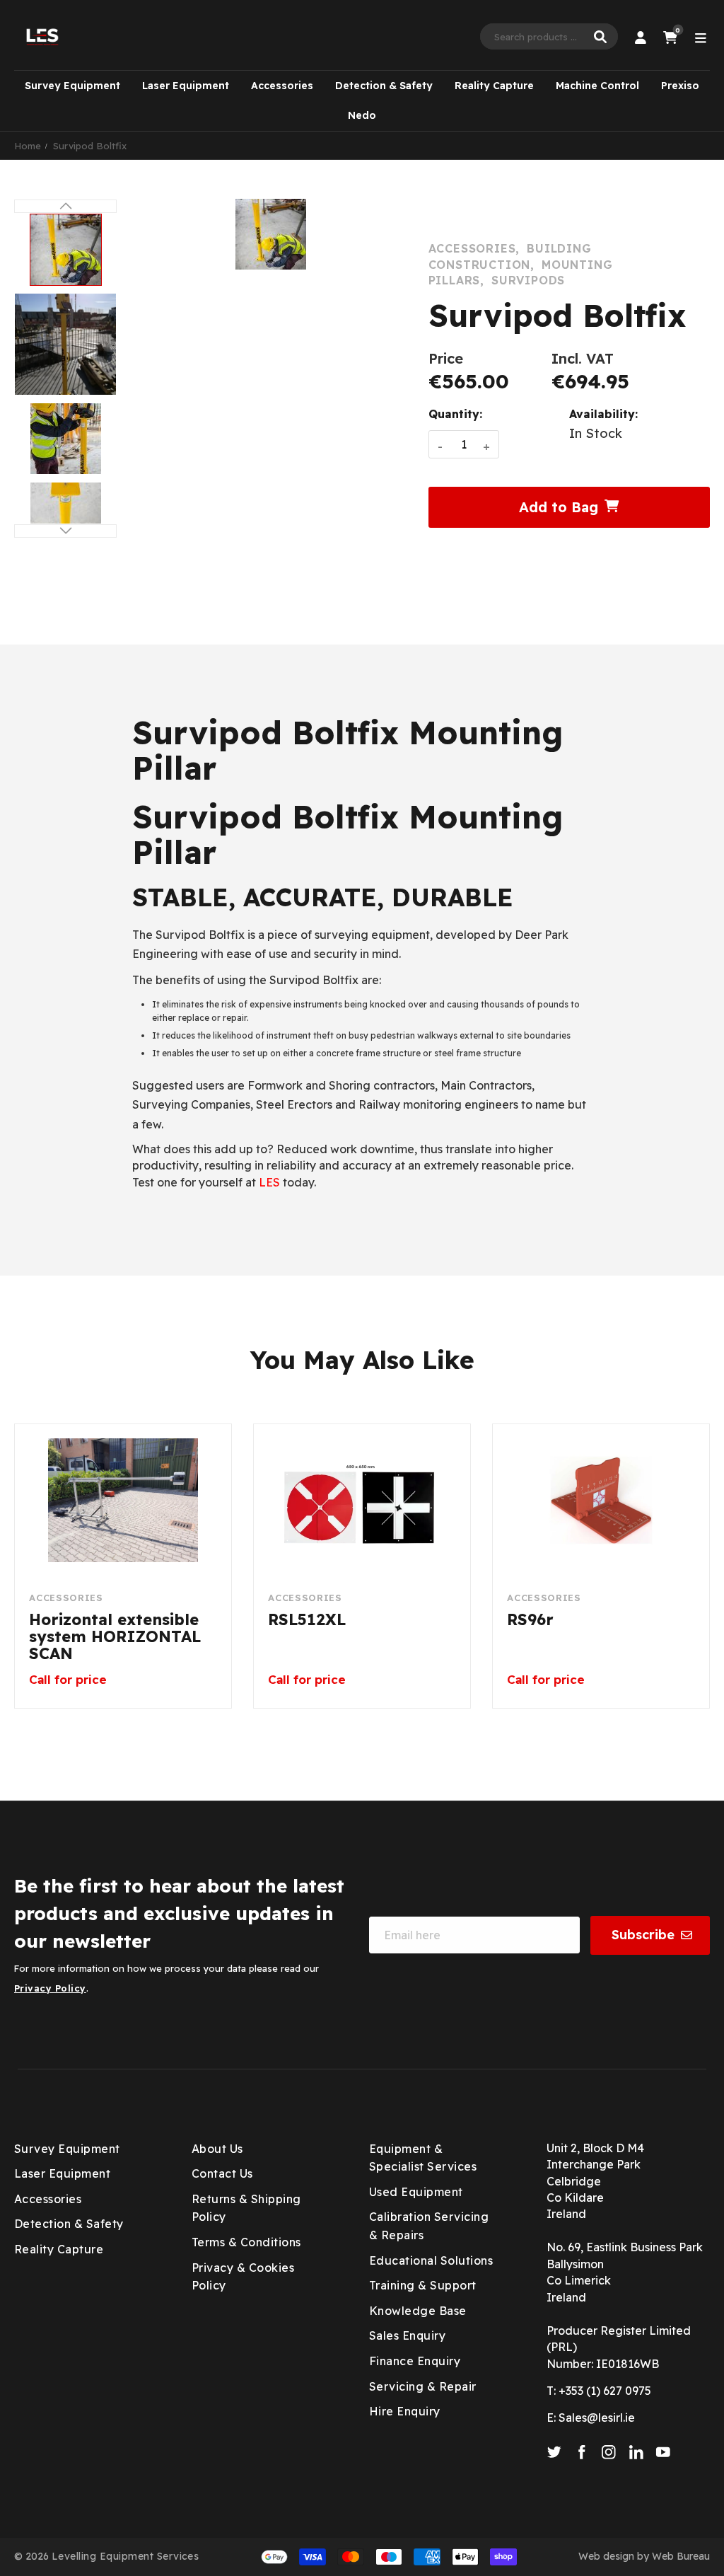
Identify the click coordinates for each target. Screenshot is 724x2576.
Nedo (362, 115)
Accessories (282, 86)
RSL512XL (307, 1620)
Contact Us (222, 2173)
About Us (217, 2149)
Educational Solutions (431, 2260)
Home (28, 146)
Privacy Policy (50, 1988)
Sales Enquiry (407, 2335)
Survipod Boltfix (90, 146)
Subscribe (643, 1935)
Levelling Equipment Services (125, 2556)
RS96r (530, 1620)
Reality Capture (494, 86)
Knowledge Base (418, 2311)
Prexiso (680, 86)
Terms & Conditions (246, 2242)
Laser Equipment (186, 86)
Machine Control (597, 86)
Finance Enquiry (415, 2361)
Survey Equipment (72, 86)
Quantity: (455, 414)
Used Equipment (416, 2192)
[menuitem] (72, 86)
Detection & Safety (384, 86)
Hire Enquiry (405, 2411)
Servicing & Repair (423, 2386)
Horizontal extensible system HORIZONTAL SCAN (115, 1637)
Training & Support (423, 2285)
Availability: (603, 414)
